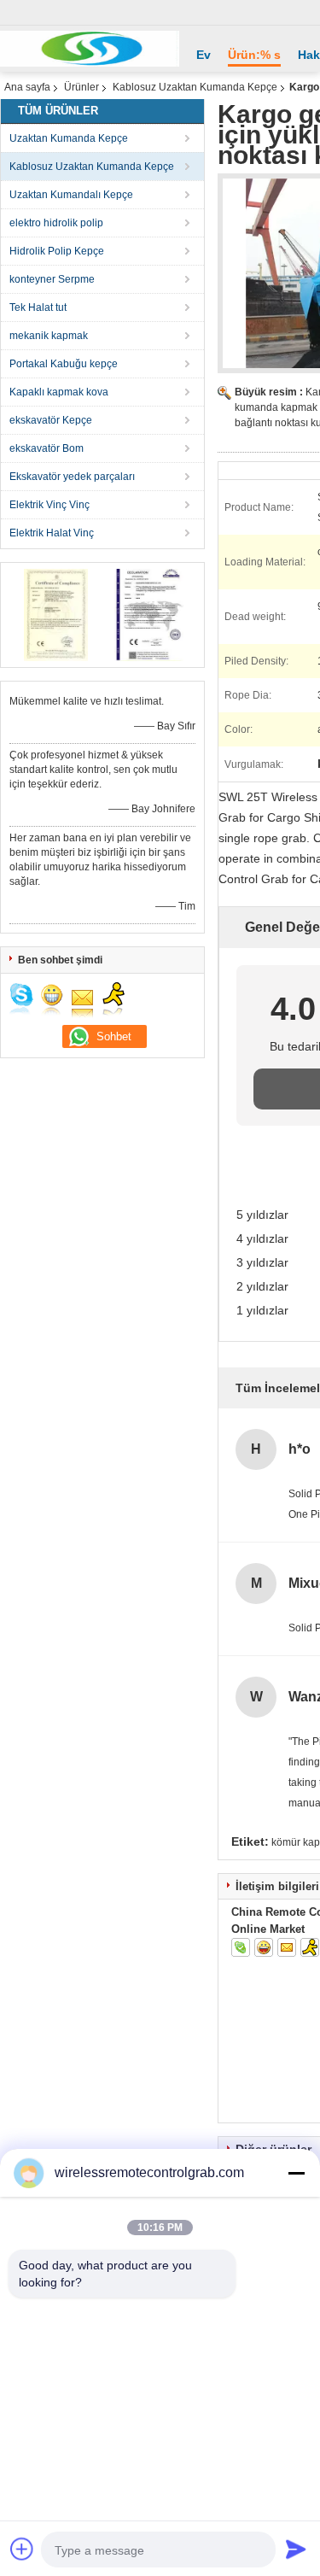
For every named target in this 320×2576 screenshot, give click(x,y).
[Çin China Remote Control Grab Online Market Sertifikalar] (56, 614)
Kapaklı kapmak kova (59, 392)
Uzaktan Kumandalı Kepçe (71, 195)
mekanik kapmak (49, 336)
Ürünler (81, 87)
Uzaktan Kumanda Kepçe (69, 138)
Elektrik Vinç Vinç (49, 505)
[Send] (296, 2549)
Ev (204, 55)
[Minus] (296, 2173)
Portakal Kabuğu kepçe (64, 364)
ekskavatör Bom (47, 448)
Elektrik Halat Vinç (52, 533)
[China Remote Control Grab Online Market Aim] (310, 1947)
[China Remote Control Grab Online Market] (90, 49)
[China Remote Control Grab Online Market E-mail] (287, 1947)
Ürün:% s (254, 55)
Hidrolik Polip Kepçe (57, 251)
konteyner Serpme (52, 279)
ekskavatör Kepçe (51, 420)
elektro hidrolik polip (56, 223)
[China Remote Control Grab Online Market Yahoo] (264, 1947)
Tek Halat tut (38, 307)
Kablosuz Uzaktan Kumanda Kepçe (195, 87)
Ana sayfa (27, 87)
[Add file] (22, 2549)
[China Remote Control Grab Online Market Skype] (241, 1947)
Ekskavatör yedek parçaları (72, 477)
